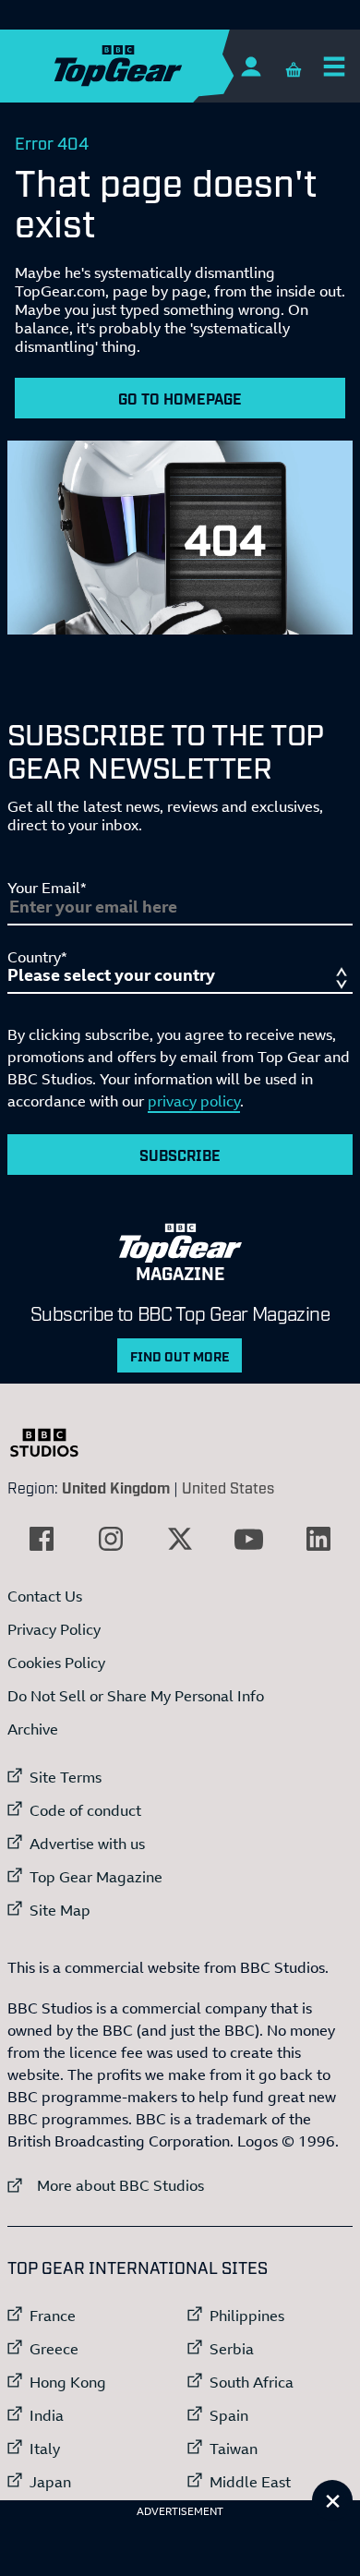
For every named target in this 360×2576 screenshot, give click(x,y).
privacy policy (194, 1101)
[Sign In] (251, 66)
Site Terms (66, 1777)
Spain (229, 2415)
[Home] (154, 66)
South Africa (252, 2382)
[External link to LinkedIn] (318, 1539)
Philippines (247, 2316)
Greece (54, 2349)
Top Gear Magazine (96, 1877)
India (47, 2415)
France (53, 2316)
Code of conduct (85, 1810)
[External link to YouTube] (249, 1539)
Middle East (250, 2482)
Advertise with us (87, 1844)
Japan (50, 2482)
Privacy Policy (54, 1629)
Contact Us (45, 1596)
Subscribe (180, 1155)
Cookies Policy (56, 1663)
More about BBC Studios (106, 2185)
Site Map (60, 1910)
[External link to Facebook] (42, 1539)
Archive (33, 1729)
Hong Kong (68, 2382)
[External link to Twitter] (180, 1539)
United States (228, 1487)
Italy (45, 2449)
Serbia (232, 2349)
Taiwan (234, 2449)
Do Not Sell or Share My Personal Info (136, 1696)
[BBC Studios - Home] (54, 1443)
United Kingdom (116, 1487)
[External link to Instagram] (111, 1539)
